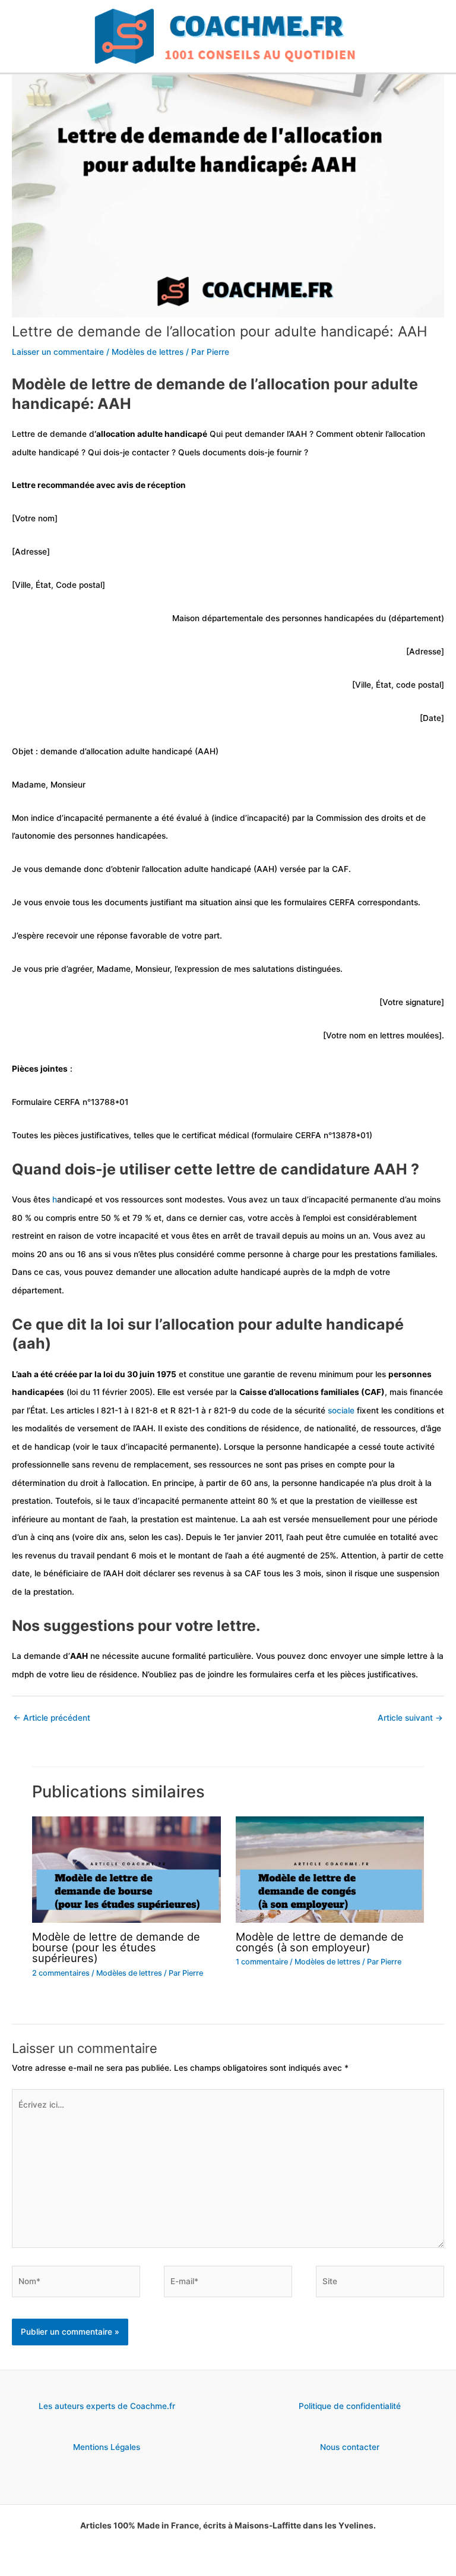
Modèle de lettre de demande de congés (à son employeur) (320, 1942)
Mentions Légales (107, 2447)
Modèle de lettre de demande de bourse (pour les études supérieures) (116, 1947)
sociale (341, 1410)
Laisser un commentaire (58, 352)
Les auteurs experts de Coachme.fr (107, 2406)
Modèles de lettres (148, 352)
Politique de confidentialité (350, 2406)
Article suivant (410, 1718)
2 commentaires (61, 1973)
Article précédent (52, 1718)
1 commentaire (262, 1962)
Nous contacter (350, 2447)
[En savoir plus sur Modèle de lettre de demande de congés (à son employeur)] (330, 1869)
